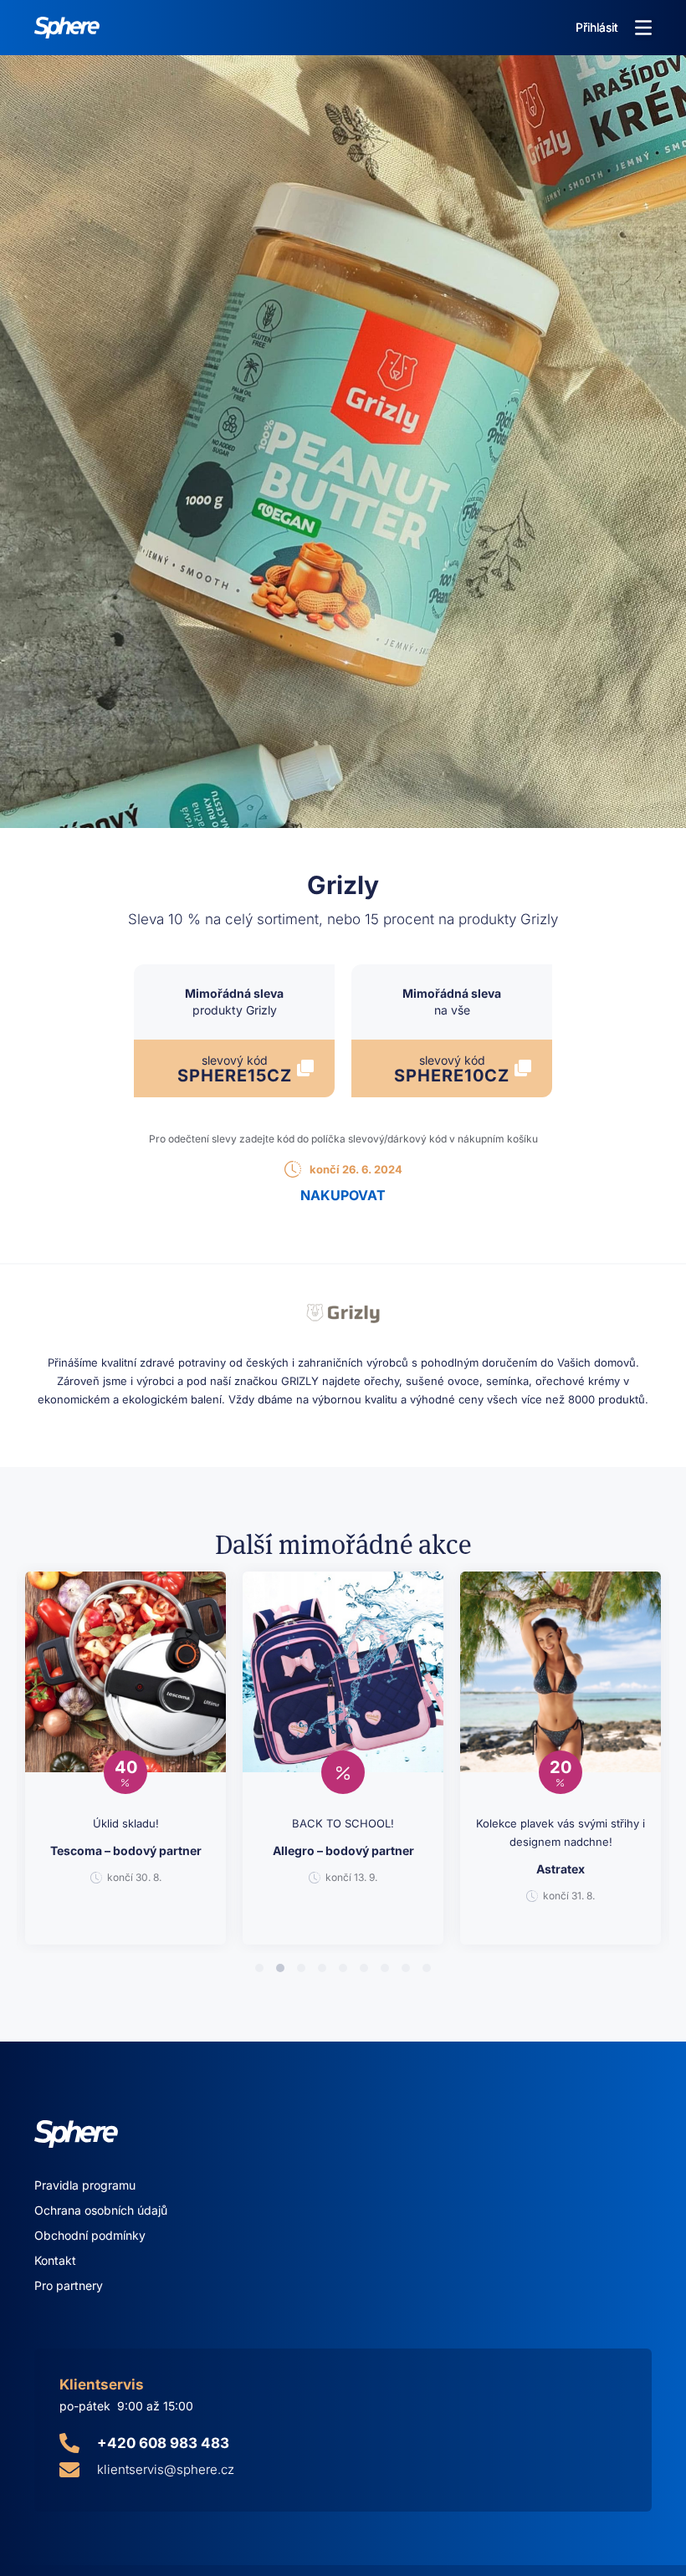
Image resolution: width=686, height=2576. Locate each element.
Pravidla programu (85, 2185)
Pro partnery (69, 2285)
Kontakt (55, 2260)
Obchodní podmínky (90, 2235)
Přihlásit (597, 27)
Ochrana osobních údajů (101, 2210)
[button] (643, 28)
